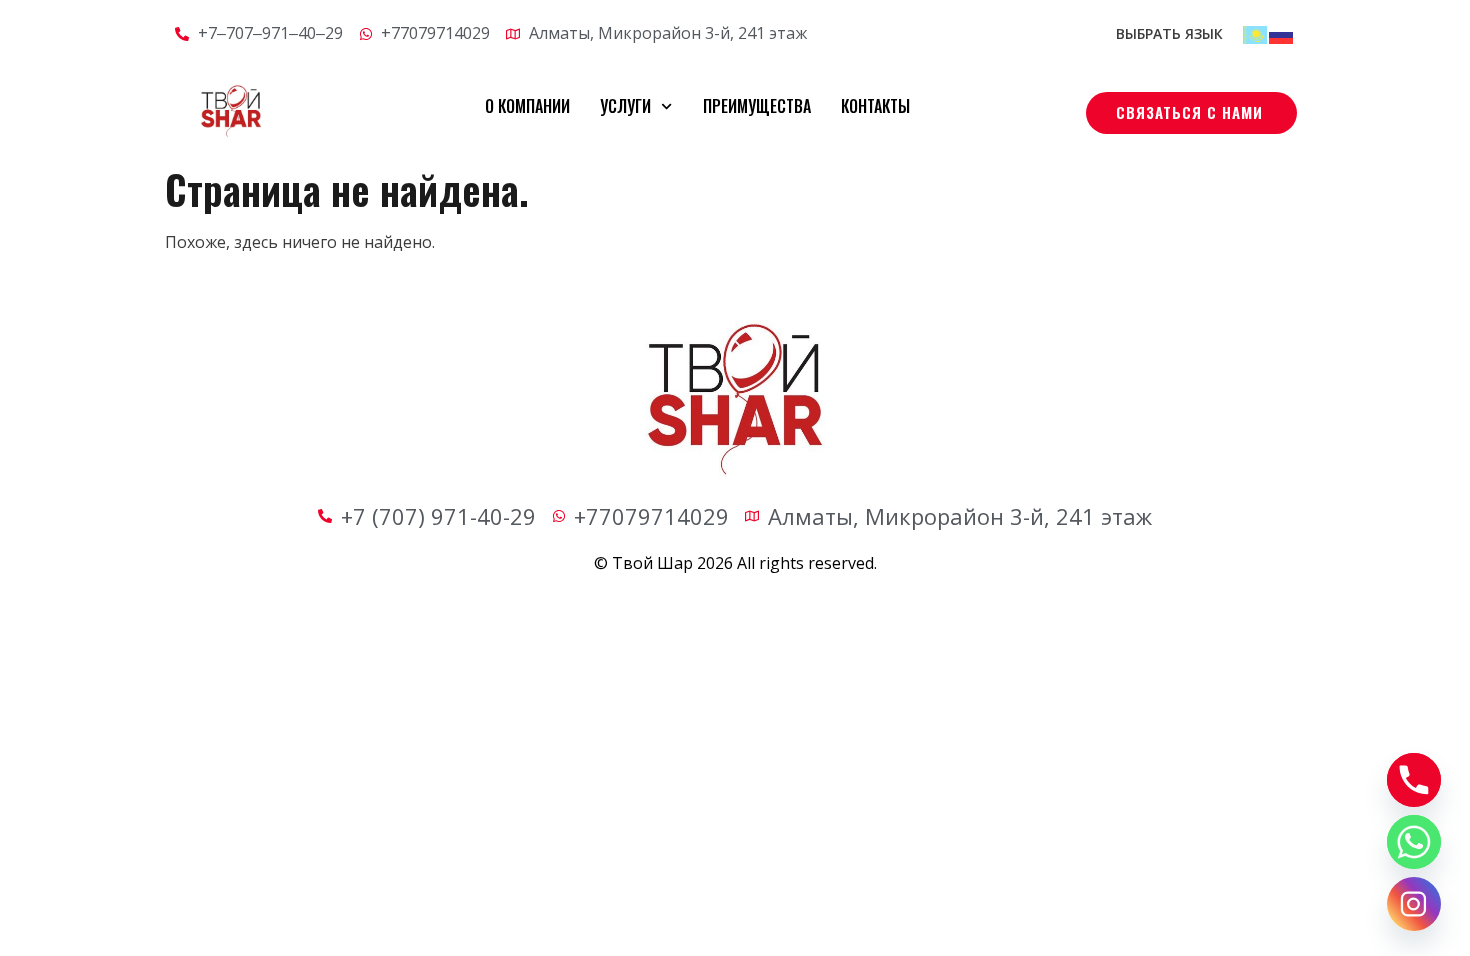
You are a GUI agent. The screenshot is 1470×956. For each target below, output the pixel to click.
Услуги (625, 106)
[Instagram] (1414, 904)
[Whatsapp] (1414, 842)
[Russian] (1282, 33)
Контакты (875, 106)
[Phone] (1414, 780)
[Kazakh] (1256, 33)
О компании (527, 106)
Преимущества (757, 106)
